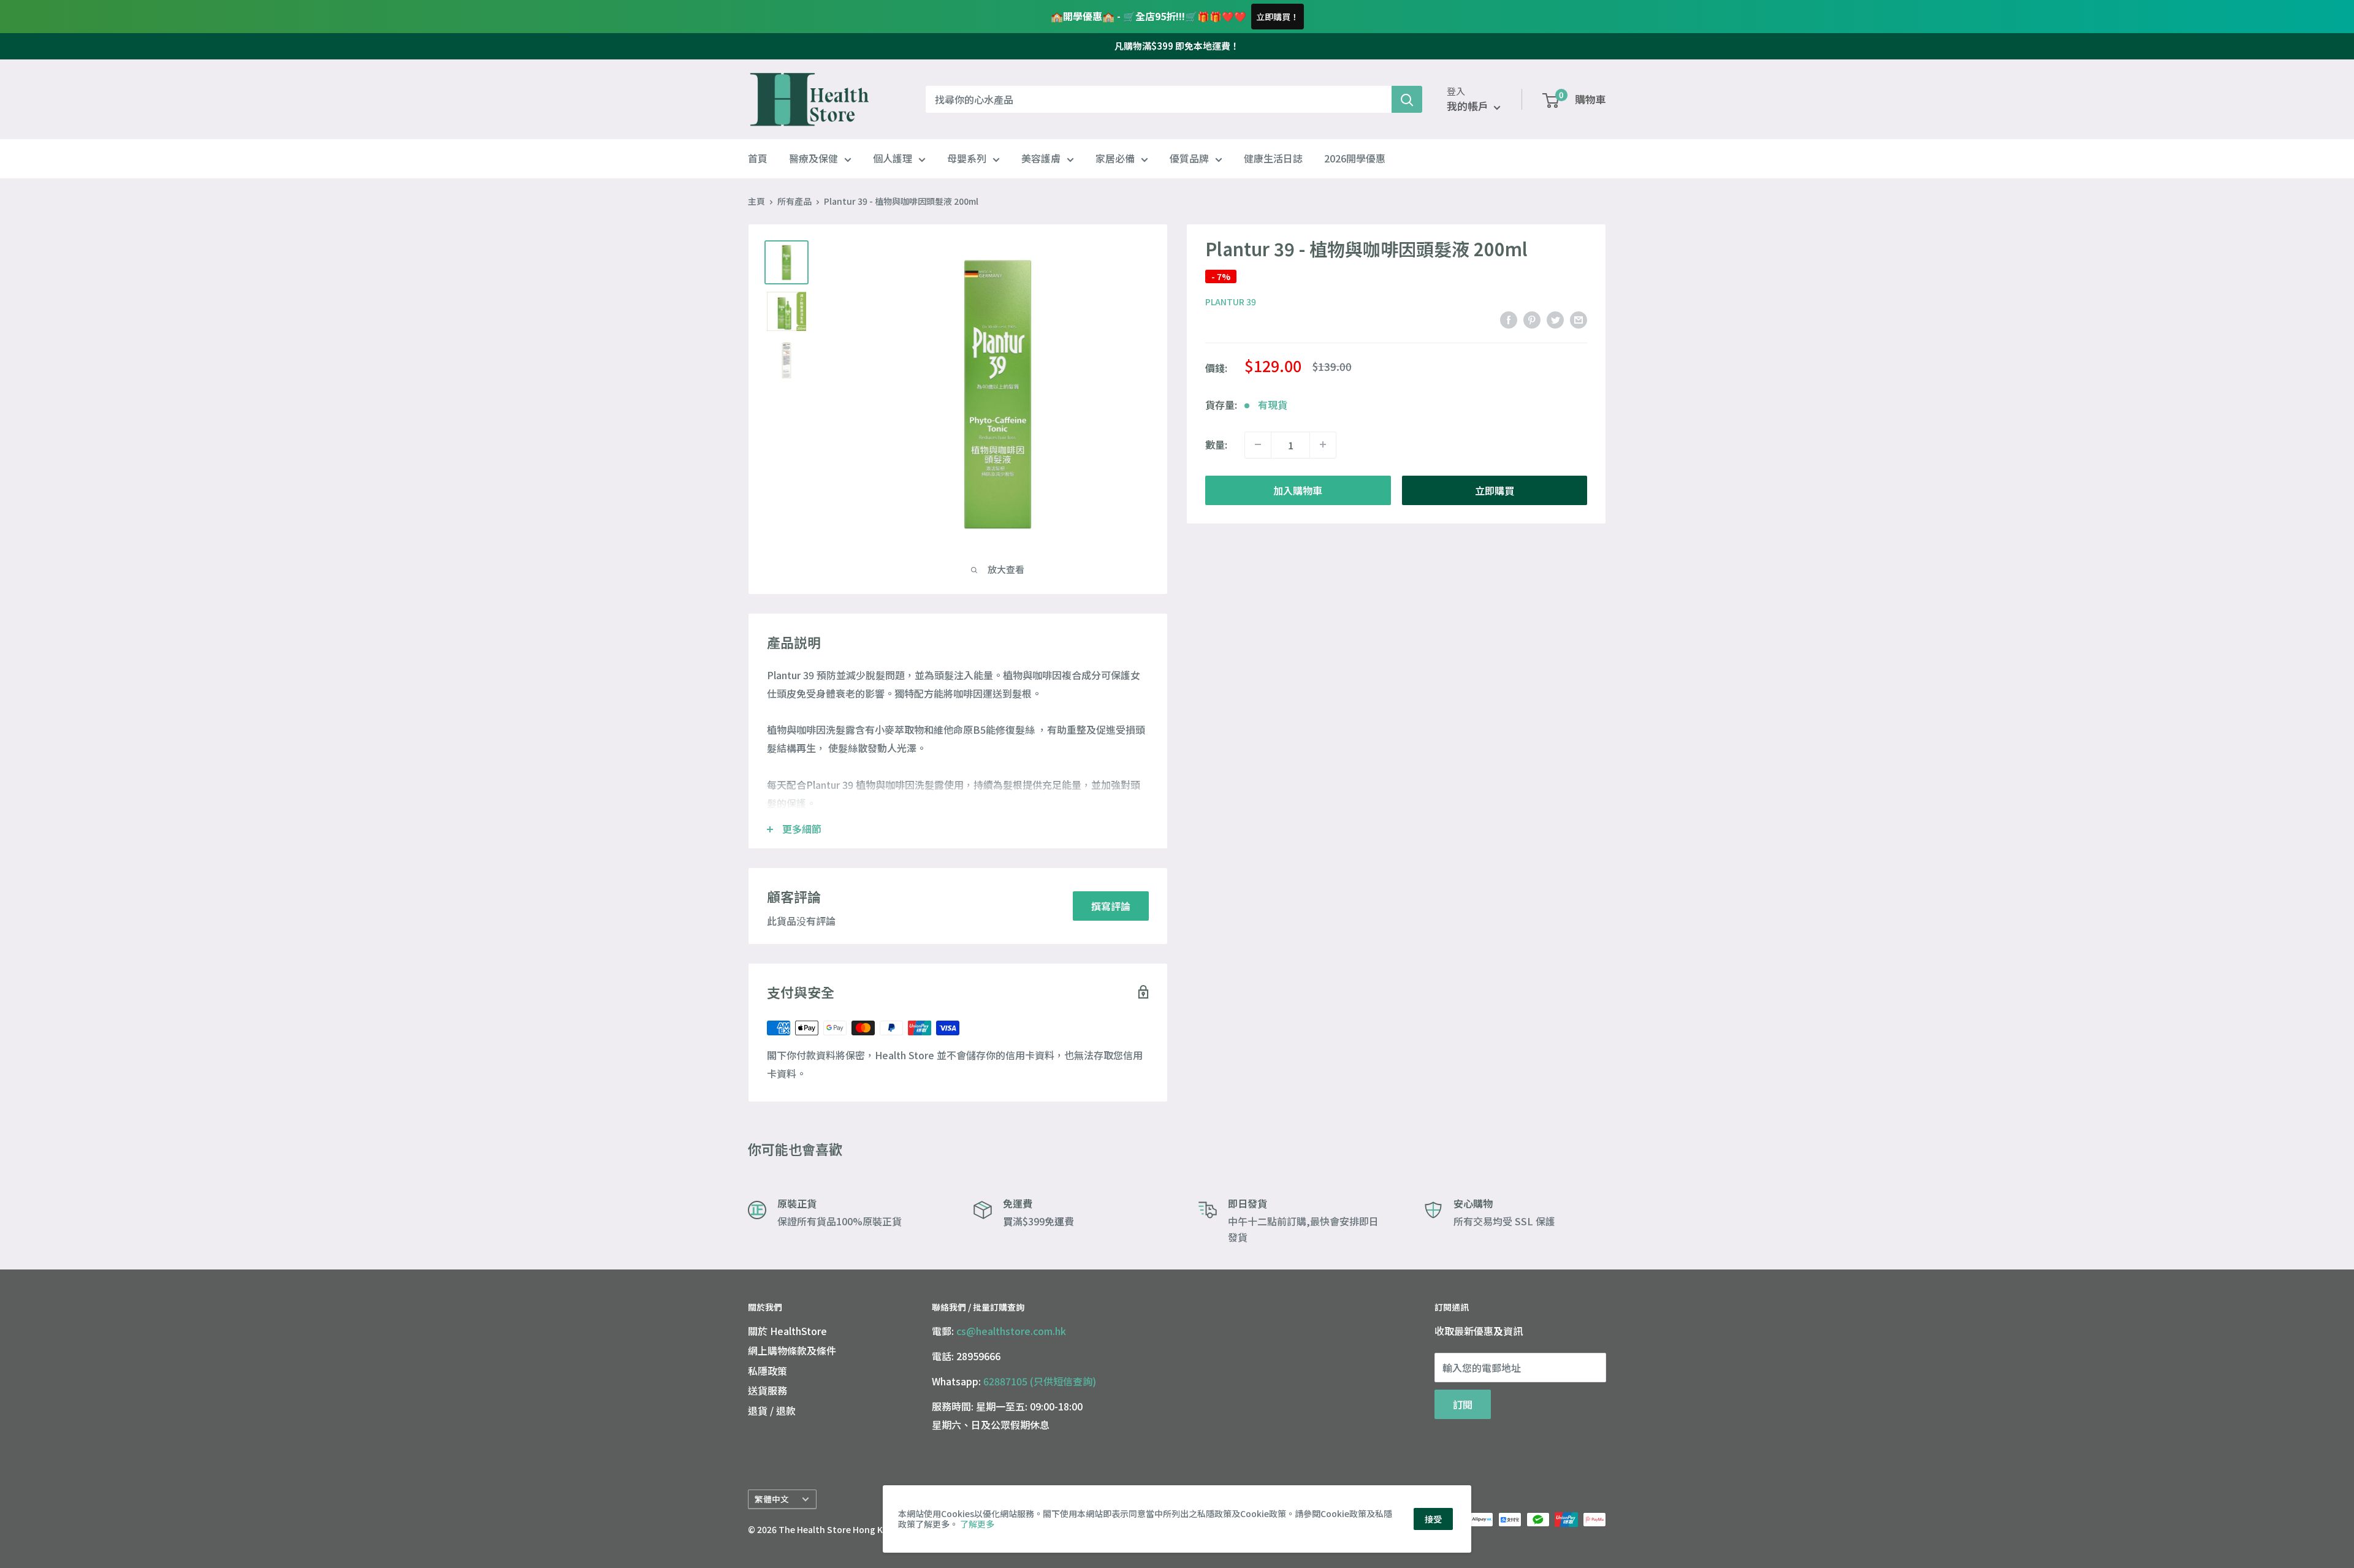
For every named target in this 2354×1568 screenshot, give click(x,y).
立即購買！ (1278, 17)
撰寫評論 (1111, 906)
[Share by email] (1579, 320)
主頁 (756, 201)
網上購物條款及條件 (792, 1350)
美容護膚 (1041, 159)
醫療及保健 (813, 159)
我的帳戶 (1469, 106)
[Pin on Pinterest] (1532, 320)
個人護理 (893, 159)
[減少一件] (1258, 444)
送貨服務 (768, 1390)
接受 (1433, 1519)
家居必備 (1115, 159)
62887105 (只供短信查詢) (1040, 1381)
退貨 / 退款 (772, 1410)
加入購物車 (1298, 490)
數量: (1216, 444)
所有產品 (794, 201)
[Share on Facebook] (1509, 320)
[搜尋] (1407, 99)
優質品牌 (1189, 159)
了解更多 (977, 1524)
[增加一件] (1323, 444)
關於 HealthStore (787, 1331)
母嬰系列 (967, 159)
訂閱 (1463, 1404)
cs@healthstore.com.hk (1011, 1331)
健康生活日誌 (1273, 159)
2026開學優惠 (1355, 159)
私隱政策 (768, 1371)
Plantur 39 (1231, 302)
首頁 (758, 159)
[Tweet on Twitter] (1555, 320)
